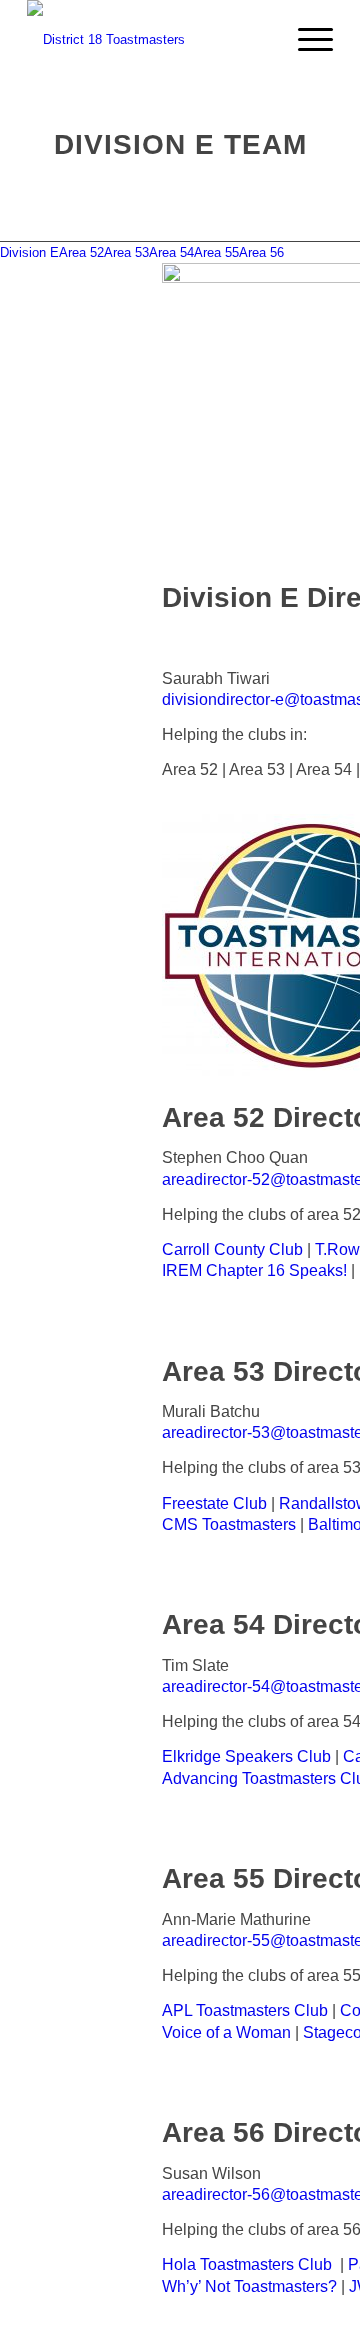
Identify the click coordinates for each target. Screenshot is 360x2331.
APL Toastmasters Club (245, 2010)
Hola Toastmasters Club (247, 2264)
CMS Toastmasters (229, 1524)
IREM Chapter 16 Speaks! (254, 1270)
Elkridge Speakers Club (246, 1756)
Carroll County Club (232, 1249)
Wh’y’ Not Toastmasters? (249, 2286)
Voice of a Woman (226, 2032)
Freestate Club (214, 1503)
